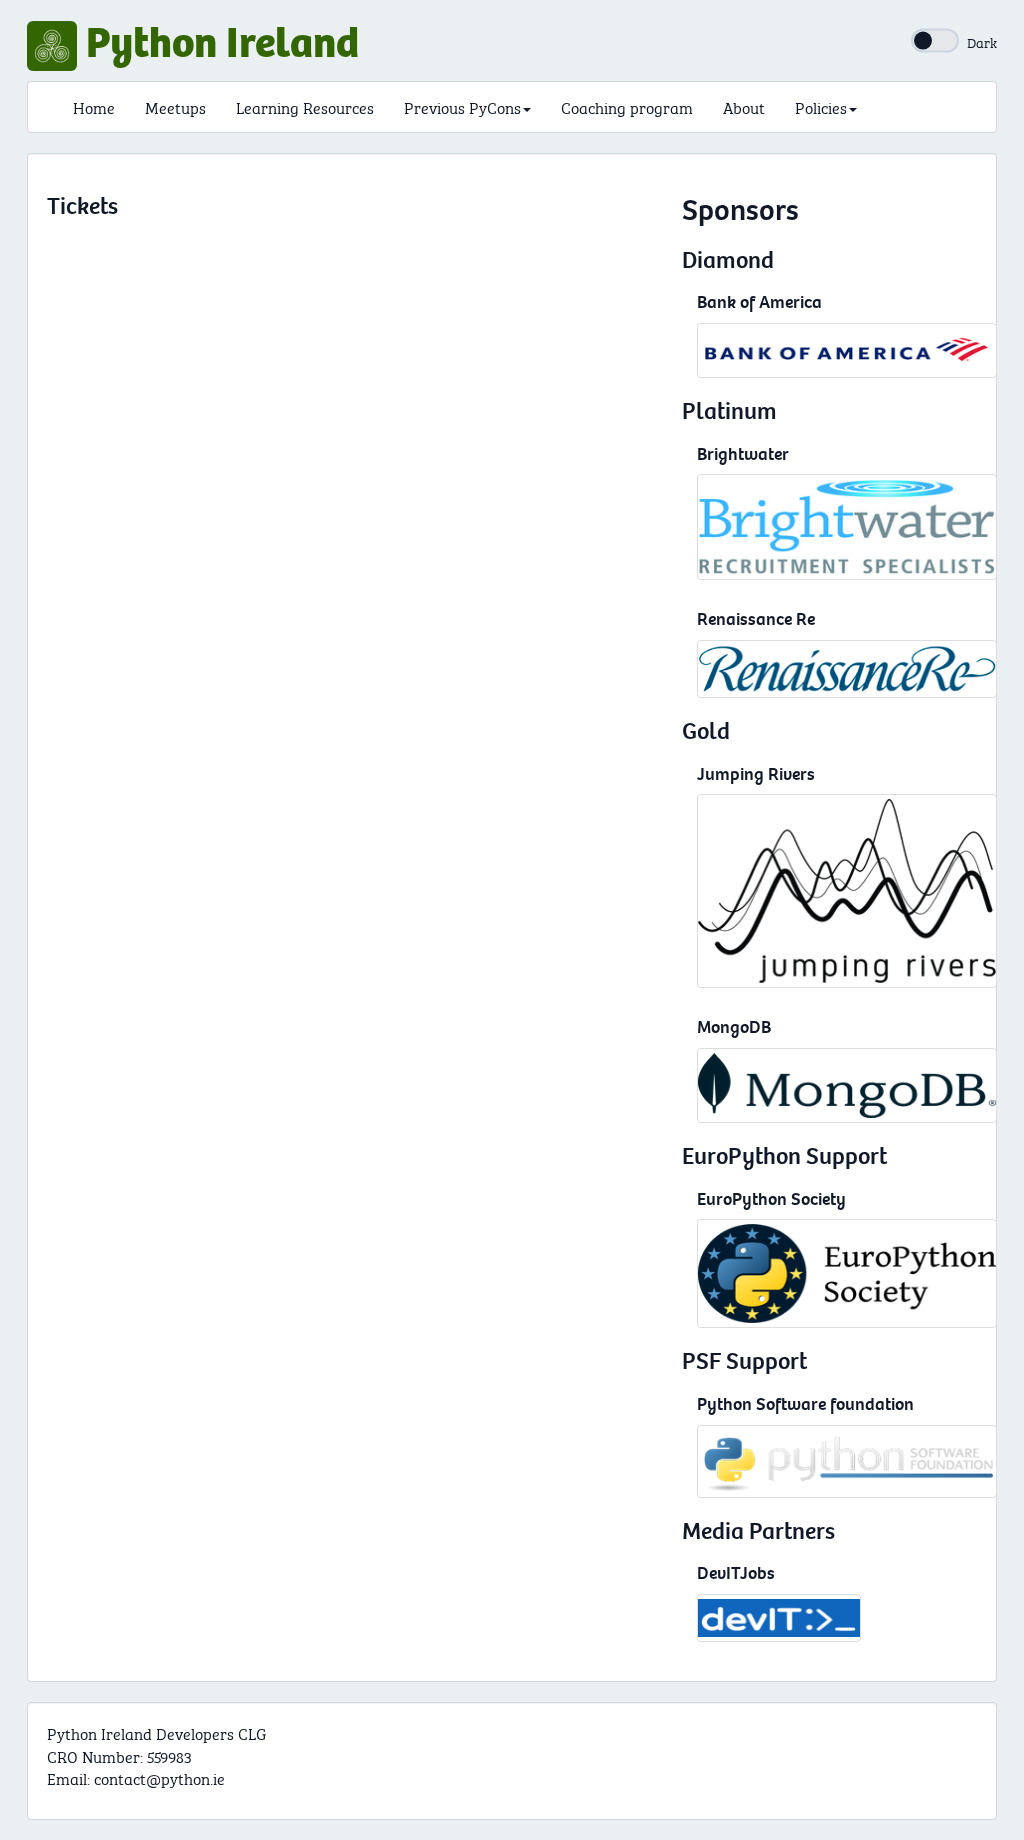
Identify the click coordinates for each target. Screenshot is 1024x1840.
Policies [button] (821, 106)
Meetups (175, 106)
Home (94, 106)
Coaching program (627, 106)
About (744, 106)
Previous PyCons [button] (462, 106)
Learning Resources (305, 106)
